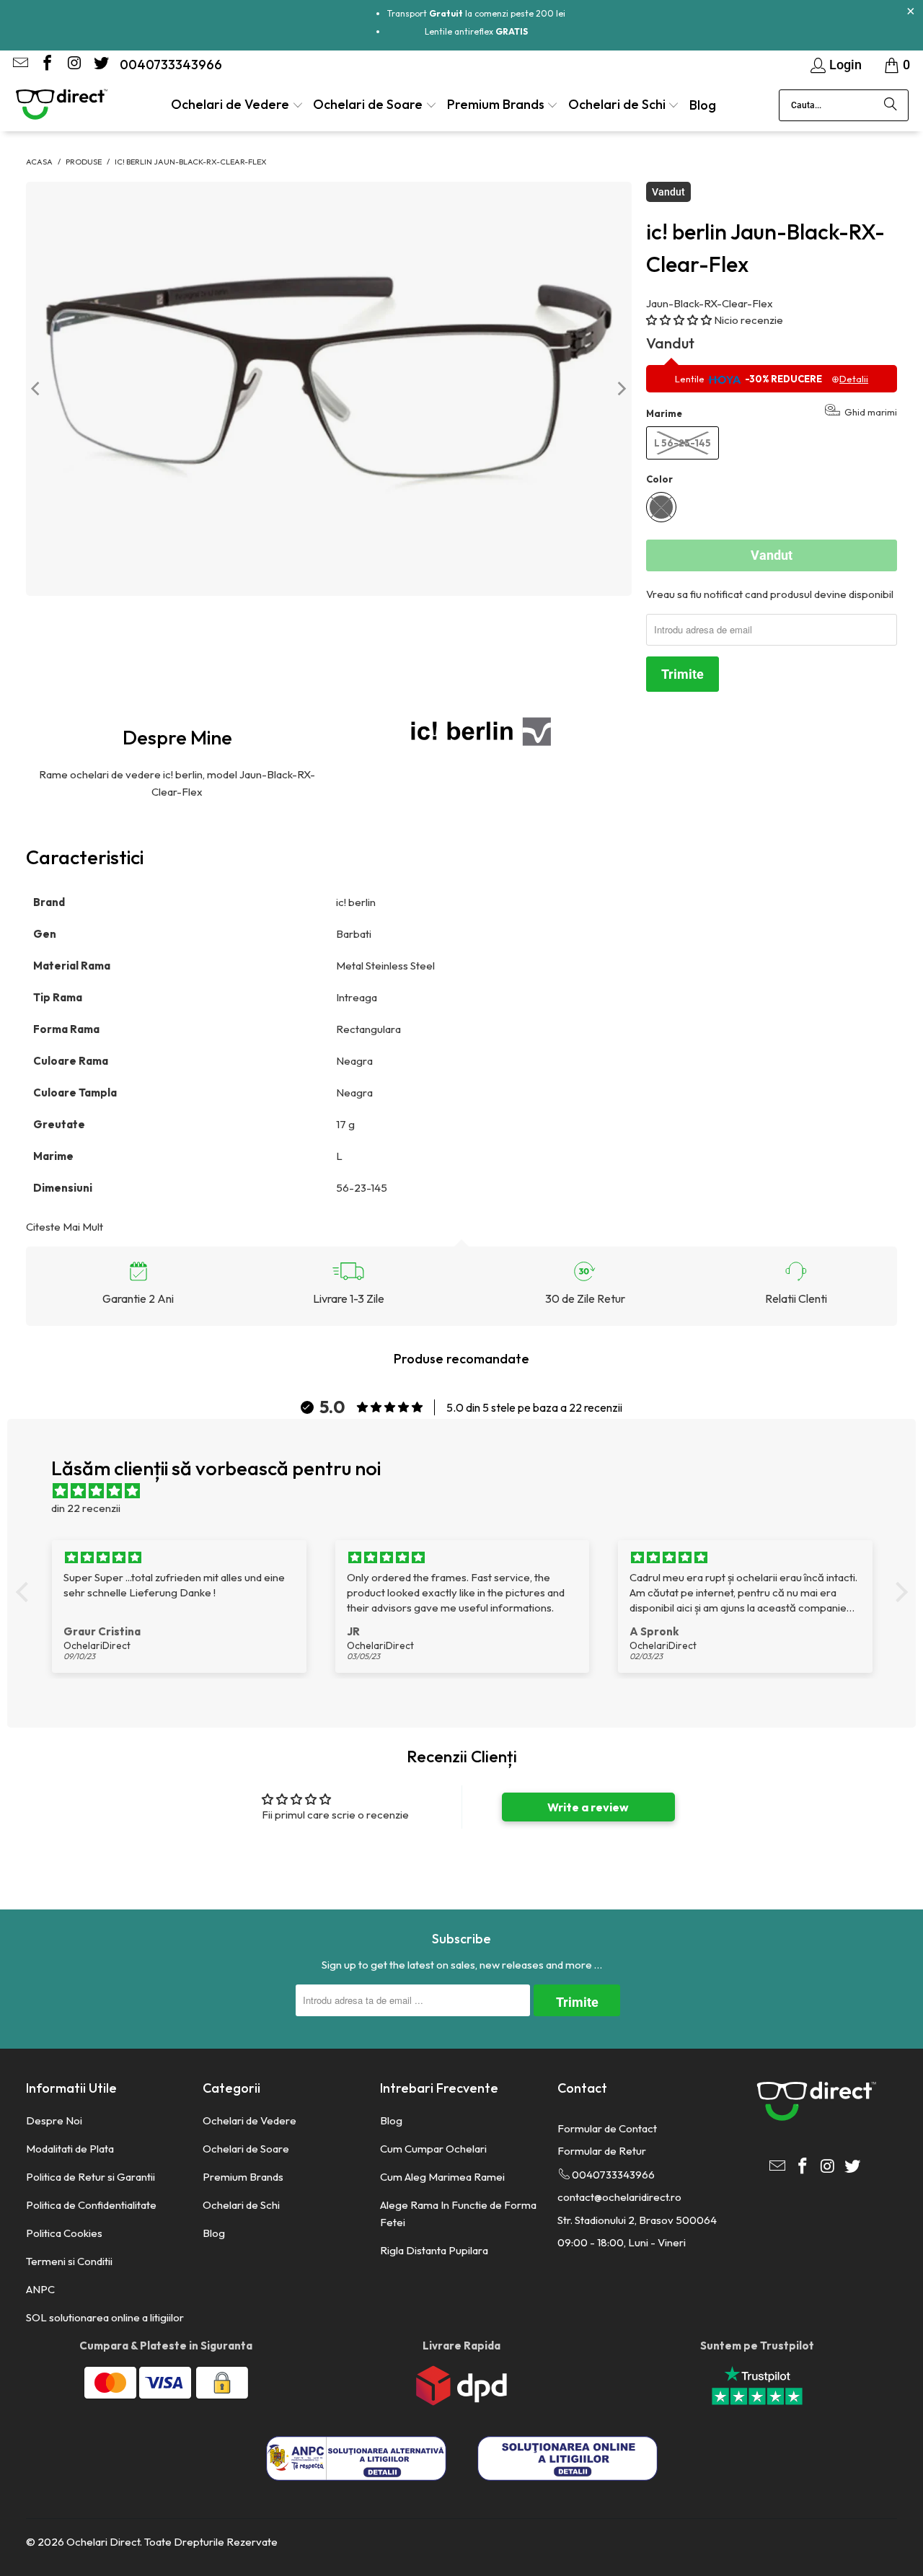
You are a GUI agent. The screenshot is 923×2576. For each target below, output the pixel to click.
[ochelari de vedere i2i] (377, 902)
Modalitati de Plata (70, 2149)
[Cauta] (891, 105)
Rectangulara (370, 1029)
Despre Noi (54, 2120)
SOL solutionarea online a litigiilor (105, 2317)
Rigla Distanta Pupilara (434, 2250)
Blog (214, 2233)
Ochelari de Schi (241, 2205)
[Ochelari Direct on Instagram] (73, 65)
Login (845, 65)
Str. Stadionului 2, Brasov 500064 (637, 2220)
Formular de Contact (607, 2128)
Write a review (588, 1807)
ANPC (40, 2289)
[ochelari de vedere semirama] (378, 997)
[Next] (621, 389)
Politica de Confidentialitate (91, 2205)
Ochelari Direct (103, 2542)
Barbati (355, 934)
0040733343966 (171, 65)
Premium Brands (243, 2177)
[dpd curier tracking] (461, 2402)
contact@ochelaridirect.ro (619, 2197)
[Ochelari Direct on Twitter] (100, 65)
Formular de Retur (602, 2151)
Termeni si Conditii (69, 2261)
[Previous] (37, 389)
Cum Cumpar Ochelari (433, 2149)
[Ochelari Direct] (61, 105)
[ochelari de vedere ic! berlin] (480, 731)
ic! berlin (356, 902)
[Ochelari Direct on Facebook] (46, 65)
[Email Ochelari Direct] (19, 65)
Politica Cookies (64, 2233)
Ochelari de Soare (246, 2149)
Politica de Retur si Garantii (90, 2177)
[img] (469, 1491)
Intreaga (357, 997)
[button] (237, 106)
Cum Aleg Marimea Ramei (442, 2177)
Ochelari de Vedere (249, 2120)
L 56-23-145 (683, 443)
